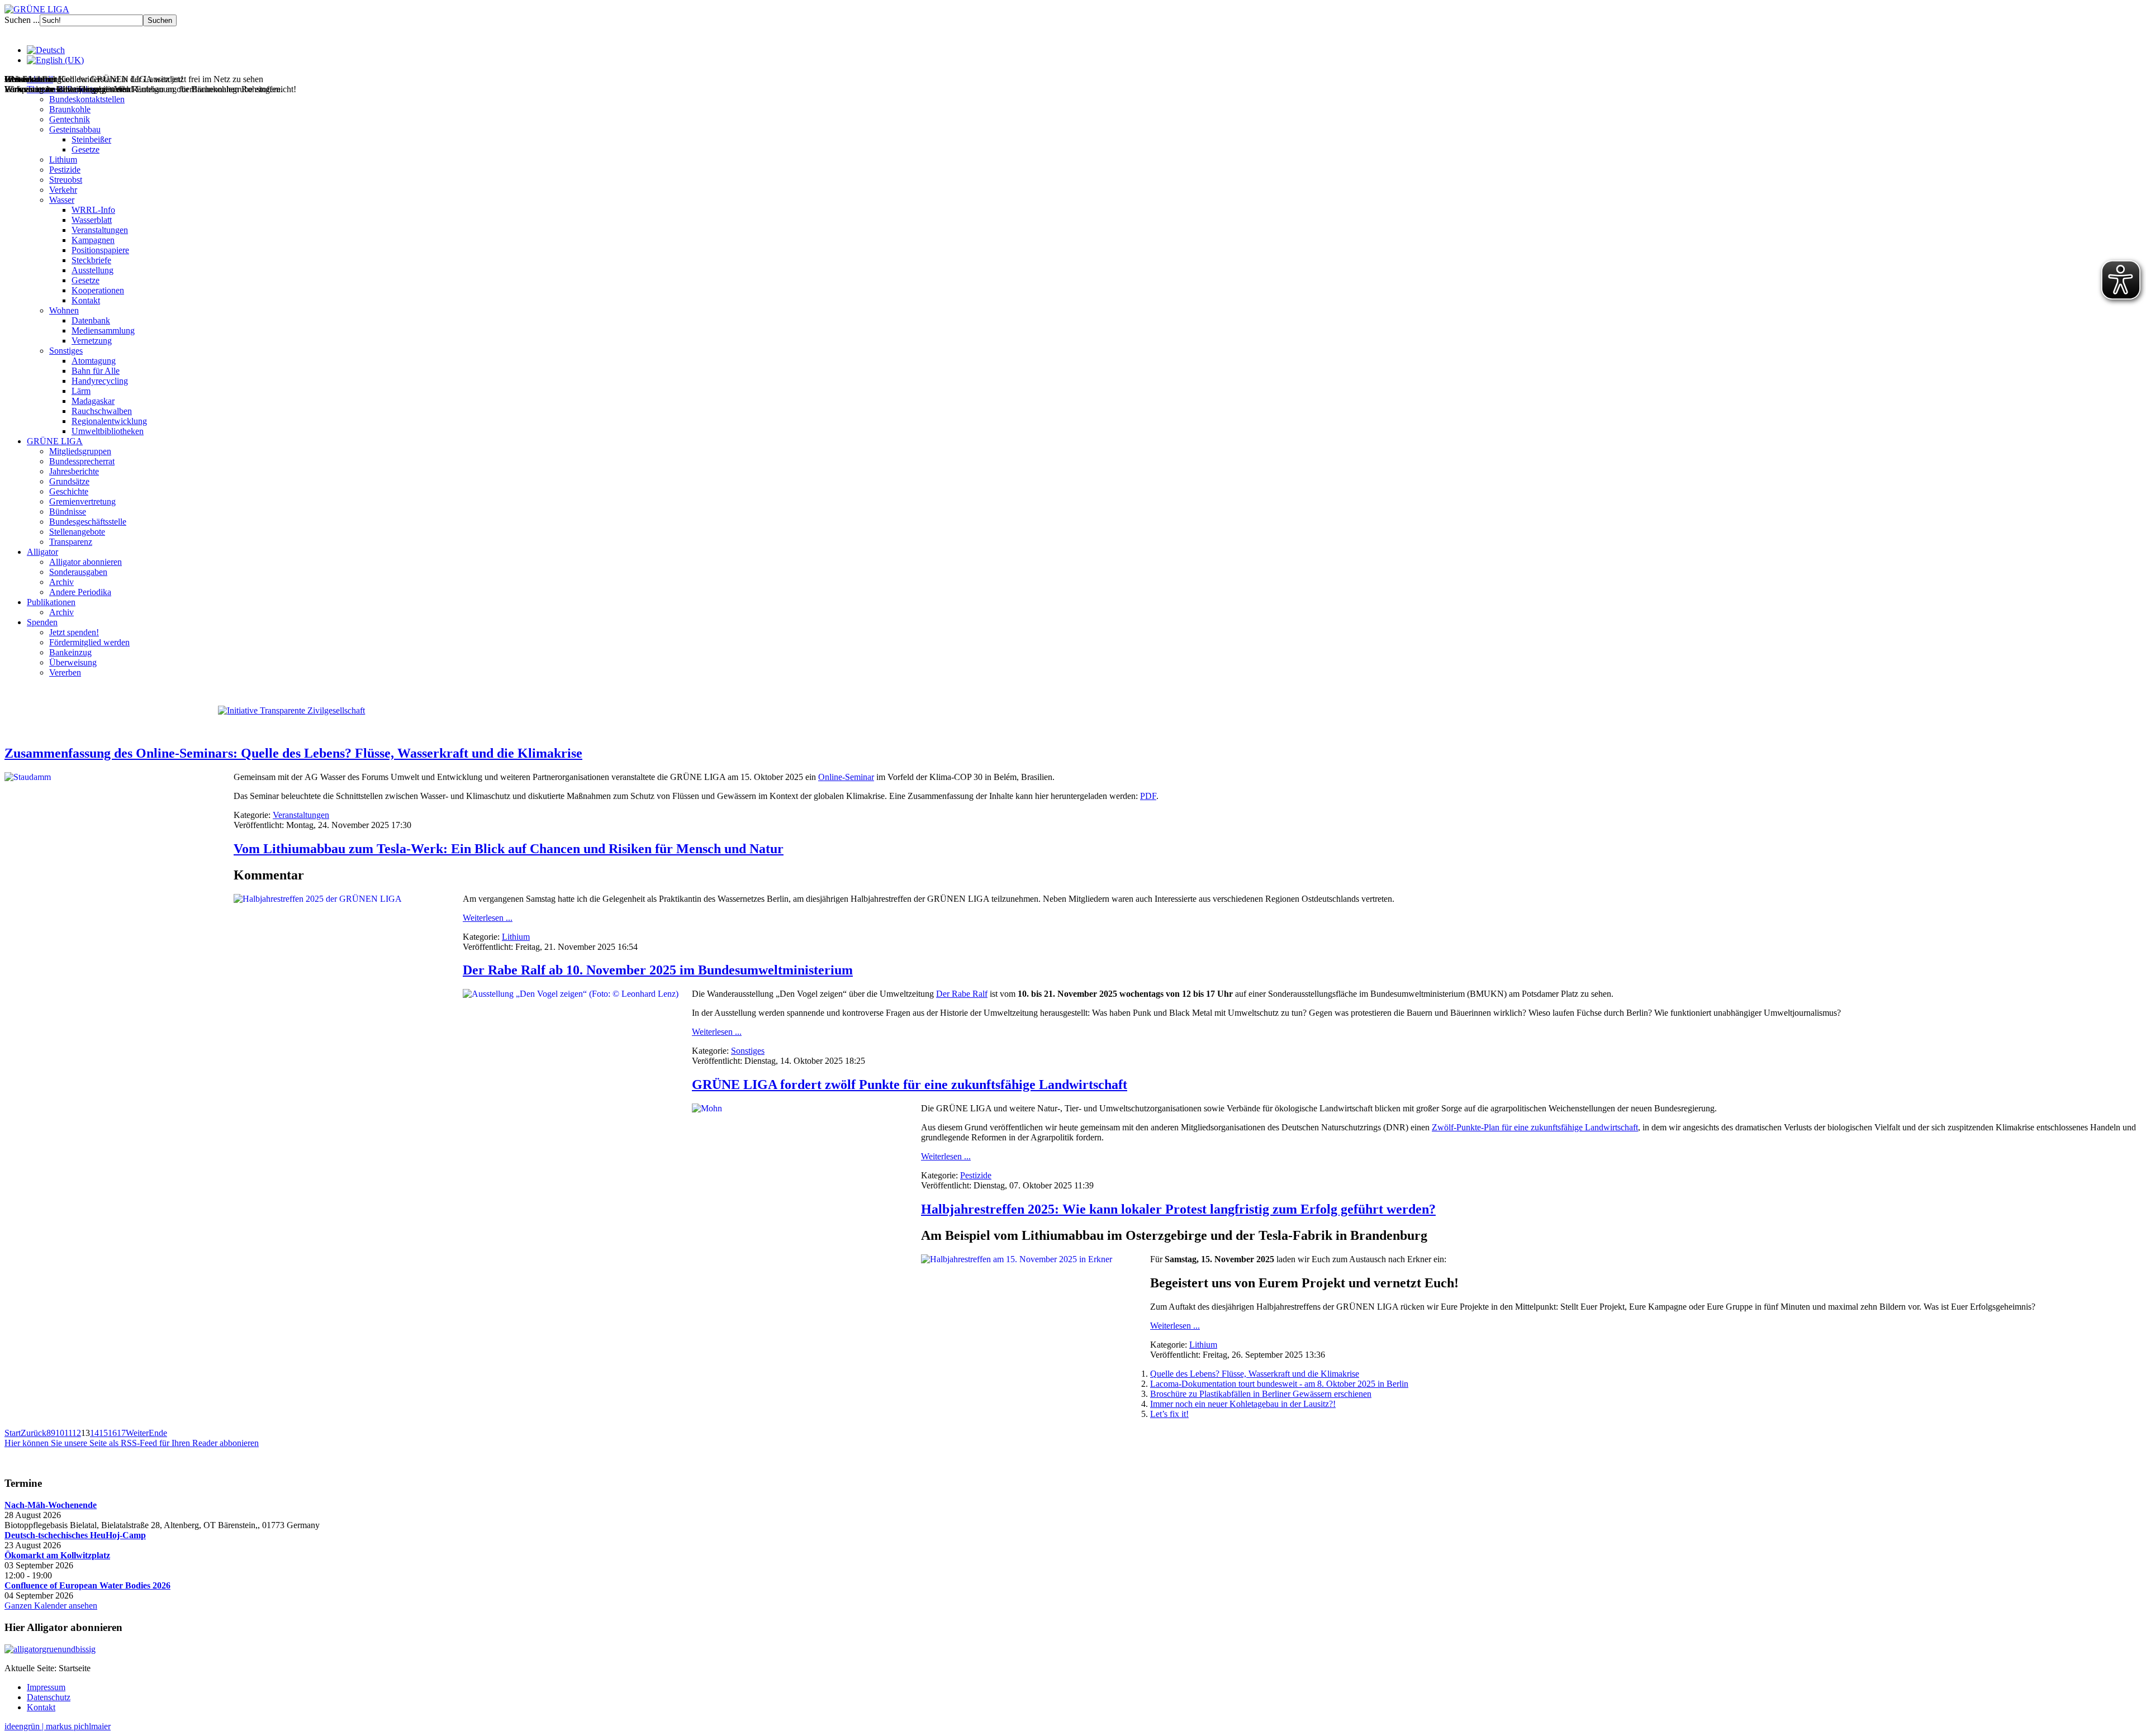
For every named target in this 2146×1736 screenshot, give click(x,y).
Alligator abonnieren (86, 562)
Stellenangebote (77, 532)
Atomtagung (94, 361)
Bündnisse (68, 512)
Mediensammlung (103, 330)
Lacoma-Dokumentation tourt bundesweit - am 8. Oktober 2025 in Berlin (1279, 1384)
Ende (158, 1433)
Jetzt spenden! (74, 632)
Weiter (137, 1433)
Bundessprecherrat (82, 461)
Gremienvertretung (82, 501)
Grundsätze (69, 481)
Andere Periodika (80, 592)
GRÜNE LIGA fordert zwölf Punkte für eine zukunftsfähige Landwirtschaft (910, 1085)
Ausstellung (92, 270)
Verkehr (63, 190)
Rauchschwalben (102, 411)
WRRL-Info (93, 210)
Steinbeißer (91, 139)
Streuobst (66, 180)
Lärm (81, 391)
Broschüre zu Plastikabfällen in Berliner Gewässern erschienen (1261, 1394)
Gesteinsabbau (75, 129)
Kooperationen (98, 290)
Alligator (42, 552)
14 (94, 1433)
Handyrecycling (100, 381)
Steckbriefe (91, 260)
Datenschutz (49, 1697)
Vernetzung (92, 341)
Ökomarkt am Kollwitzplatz (57, 1555)
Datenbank (91, 320)
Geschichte (69, 491)
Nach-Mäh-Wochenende (51, 1505)
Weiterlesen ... (488, 918)
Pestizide (65, 170)
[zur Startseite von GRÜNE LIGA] (37, 9)
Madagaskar (93, 401)
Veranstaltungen (100, 230)
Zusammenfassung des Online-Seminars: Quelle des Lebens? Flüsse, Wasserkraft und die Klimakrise (293, 753)
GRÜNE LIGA (55, 441)
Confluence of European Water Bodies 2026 (87, 1585)
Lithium (63, 160)
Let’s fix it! (1169, 1414)
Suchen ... (22, 20)
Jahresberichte (74, 471)
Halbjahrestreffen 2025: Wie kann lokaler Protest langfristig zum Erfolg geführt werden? (1178, 1209)
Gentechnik (70, 119)
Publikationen (51, 602)
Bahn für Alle (96, 371)
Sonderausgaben (78, 572)
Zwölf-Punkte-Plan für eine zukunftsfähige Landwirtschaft (1535, 1127)
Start (13, 1433)
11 (68, 1433)
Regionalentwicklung (109, 421)
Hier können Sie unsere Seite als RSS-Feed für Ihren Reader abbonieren (132, 1443)
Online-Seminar (846, 777)
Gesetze (86, 149)
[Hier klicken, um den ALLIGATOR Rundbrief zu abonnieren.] (1073, 1649)
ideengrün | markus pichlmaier (58, 1726)
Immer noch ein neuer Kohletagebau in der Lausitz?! (1243, 1404)
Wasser (62, 200)
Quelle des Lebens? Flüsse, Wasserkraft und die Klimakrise (1255, 1374)
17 (121, 1433)
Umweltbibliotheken (108, 431)
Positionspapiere (100, 250)
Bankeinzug (70, 652)
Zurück (34, 1433)
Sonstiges (66, 351)
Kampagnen (93, 240)
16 (112, 1433)
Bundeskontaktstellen (87, 99)
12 (77, 1433)
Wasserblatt (92, 220)
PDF (1148, 796)
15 (103, 1433)
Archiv (61, 582)
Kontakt (86, 300)
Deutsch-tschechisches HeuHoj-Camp (75, 1535)
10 (60, 1433)
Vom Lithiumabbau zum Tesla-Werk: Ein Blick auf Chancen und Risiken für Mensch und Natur (509, 849)
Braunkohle (70, 109)
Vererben (65, 672)
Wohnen (64, 310)
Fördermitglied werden (89, 642)
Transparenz (71, 542)
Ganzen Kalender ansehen (51, 1606)
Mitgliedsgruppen (80, 451)
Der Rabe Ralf (962, 994)
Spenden (42, 622)
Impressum (46, 1687)
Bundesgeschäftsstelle (88, 522)
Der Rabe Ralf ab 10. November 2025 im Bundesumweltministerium (658, 970)
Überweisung (73, 662)
